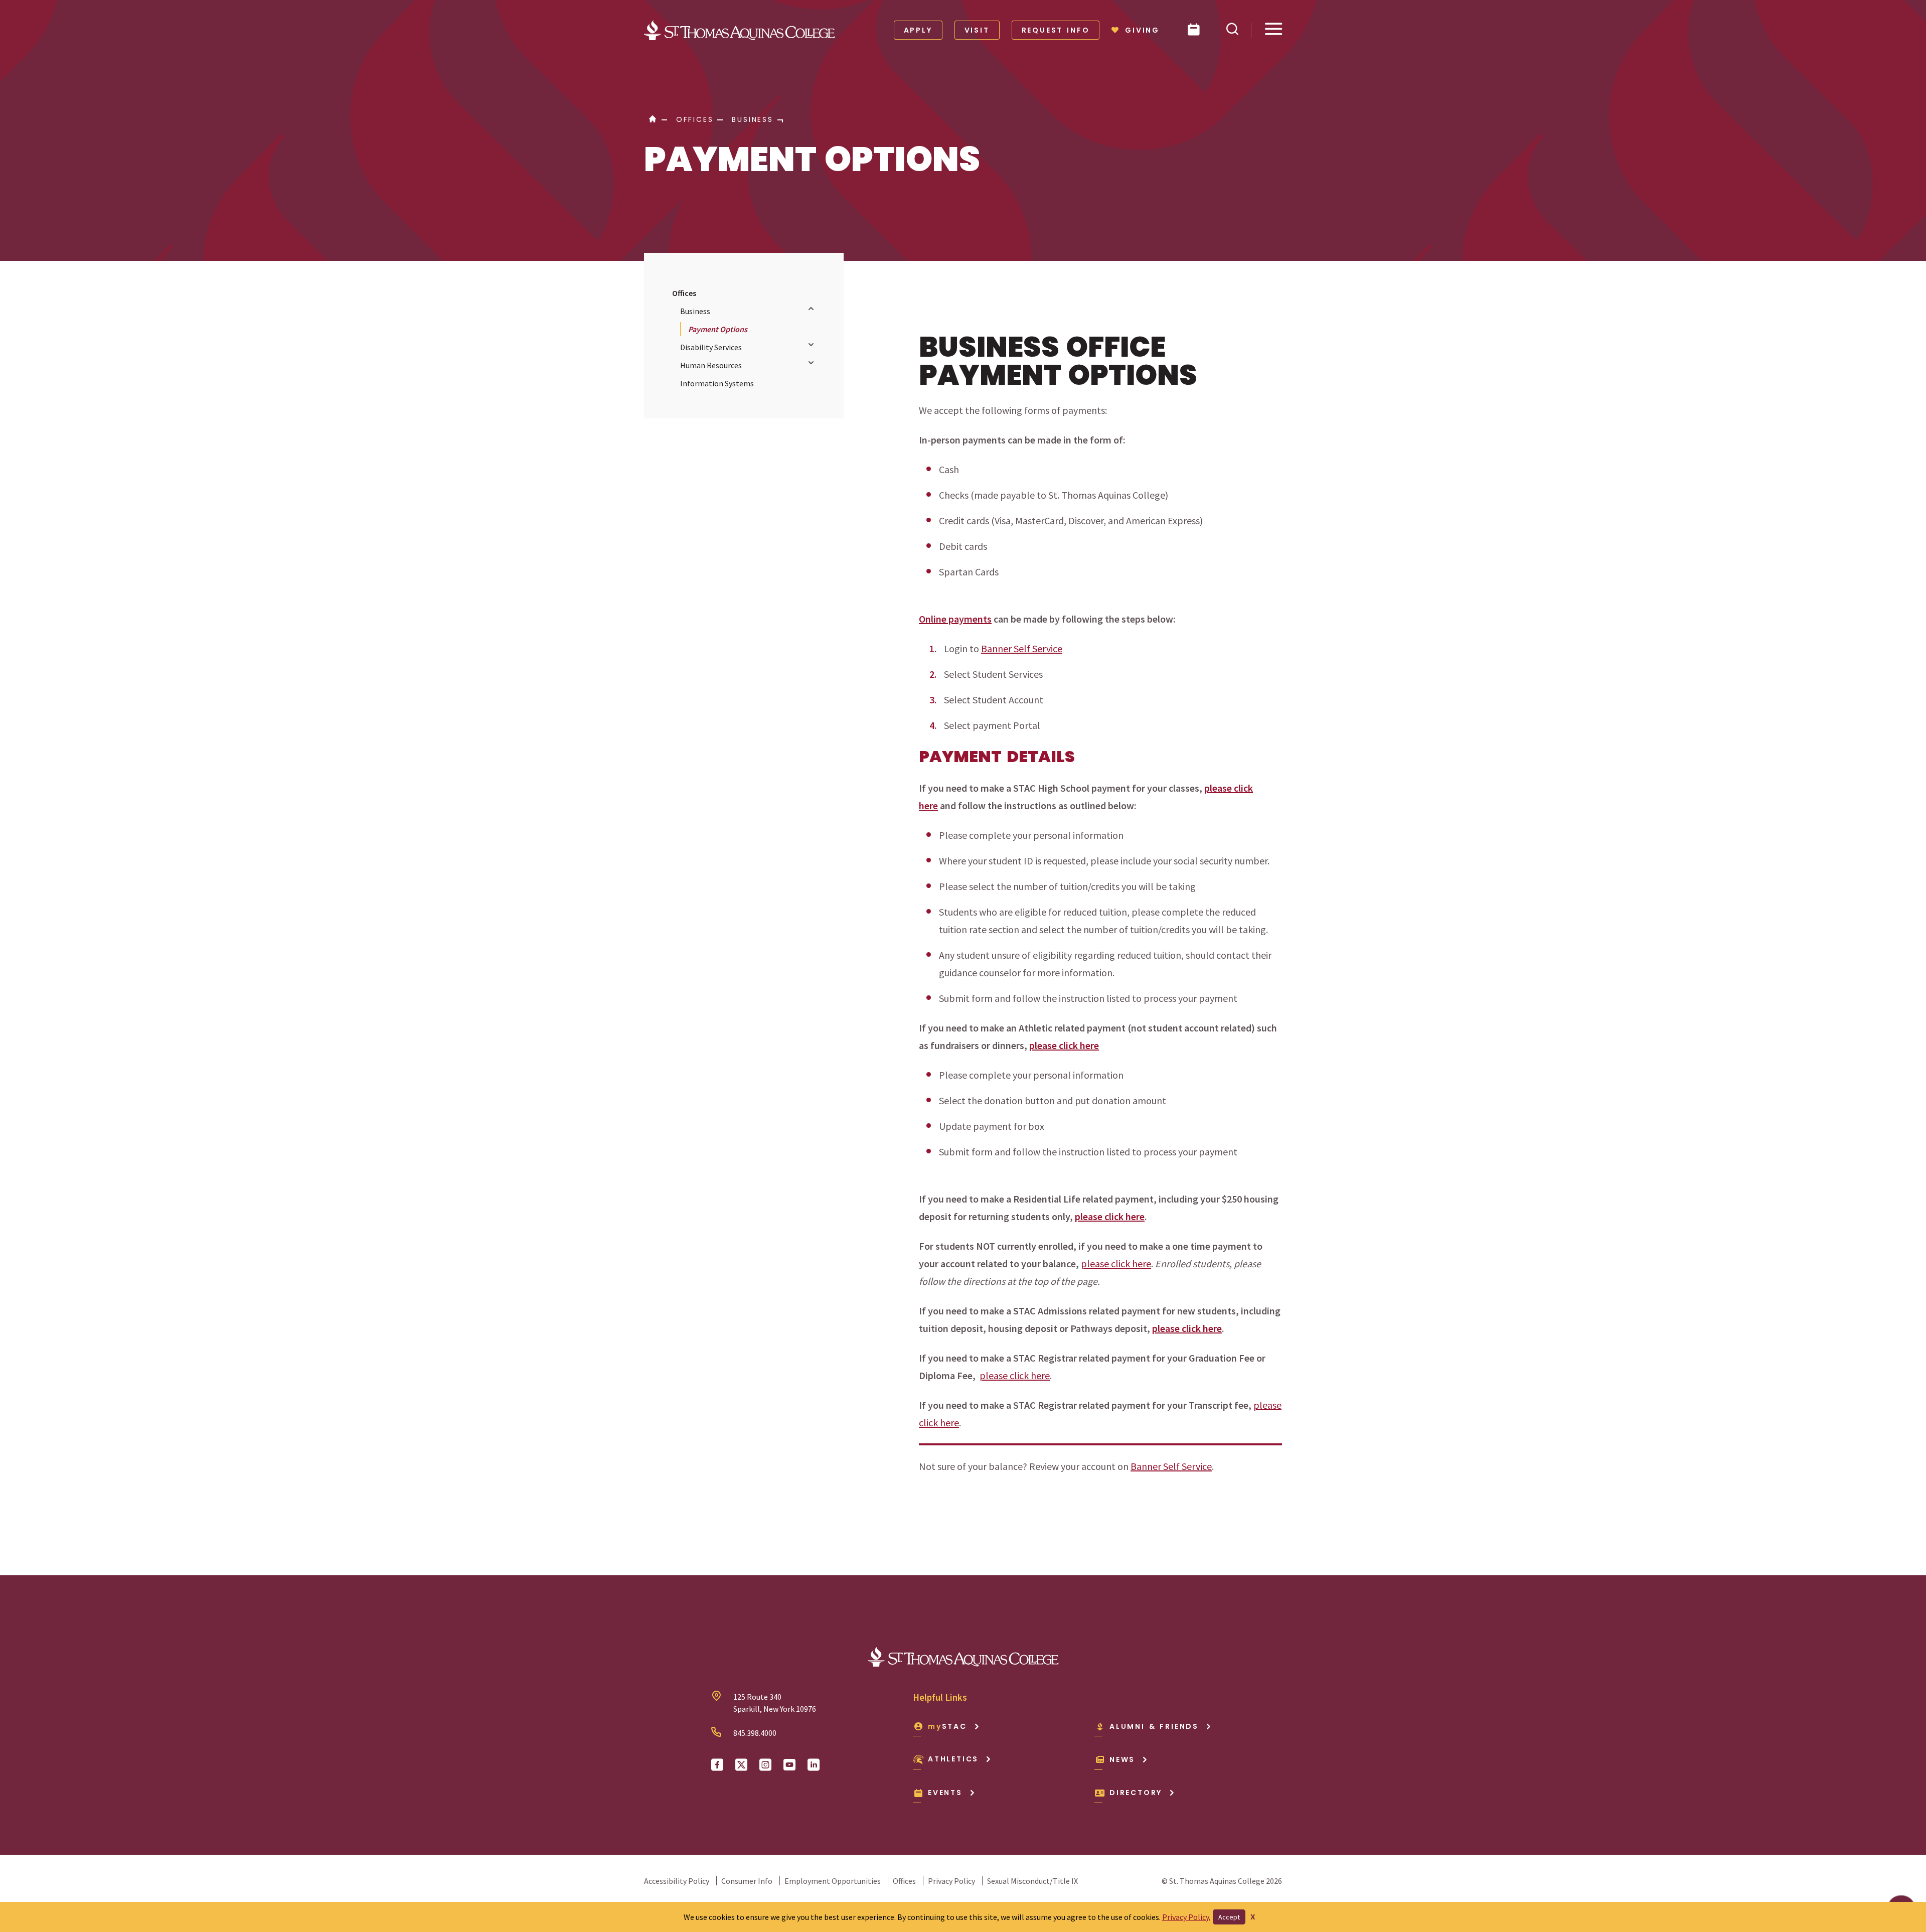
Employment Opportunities (833, 1881)
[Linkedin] (814, 1765)
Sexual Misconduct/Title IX (1032, 1881)
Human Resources (711, 365)
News (1122, 1759)
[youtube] (789, 1765)
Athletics (953, 1759)
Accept (1229, 1917)
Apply (918, 30)
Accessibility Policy (677, 1881)
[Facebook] (717, 1765)
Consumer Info (747, 1881)
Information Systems (717, 383)
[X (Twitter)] (741, 1765)
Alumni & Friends (1154, 1726)
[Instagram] (765, 1765)
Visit (977, 30)
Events (945, 1793)
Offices (684, 293)
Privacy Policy (951, 1881)
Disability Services (711, 347)
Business (695, 311)
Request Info (1056, 30)
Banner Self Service (1022, 648)
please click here (1064, 1045)
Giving (1142, 30)
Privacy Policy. (1186, 1917)
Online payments (955, 619)
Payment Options (718, 329)
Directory (1136, 1793)
